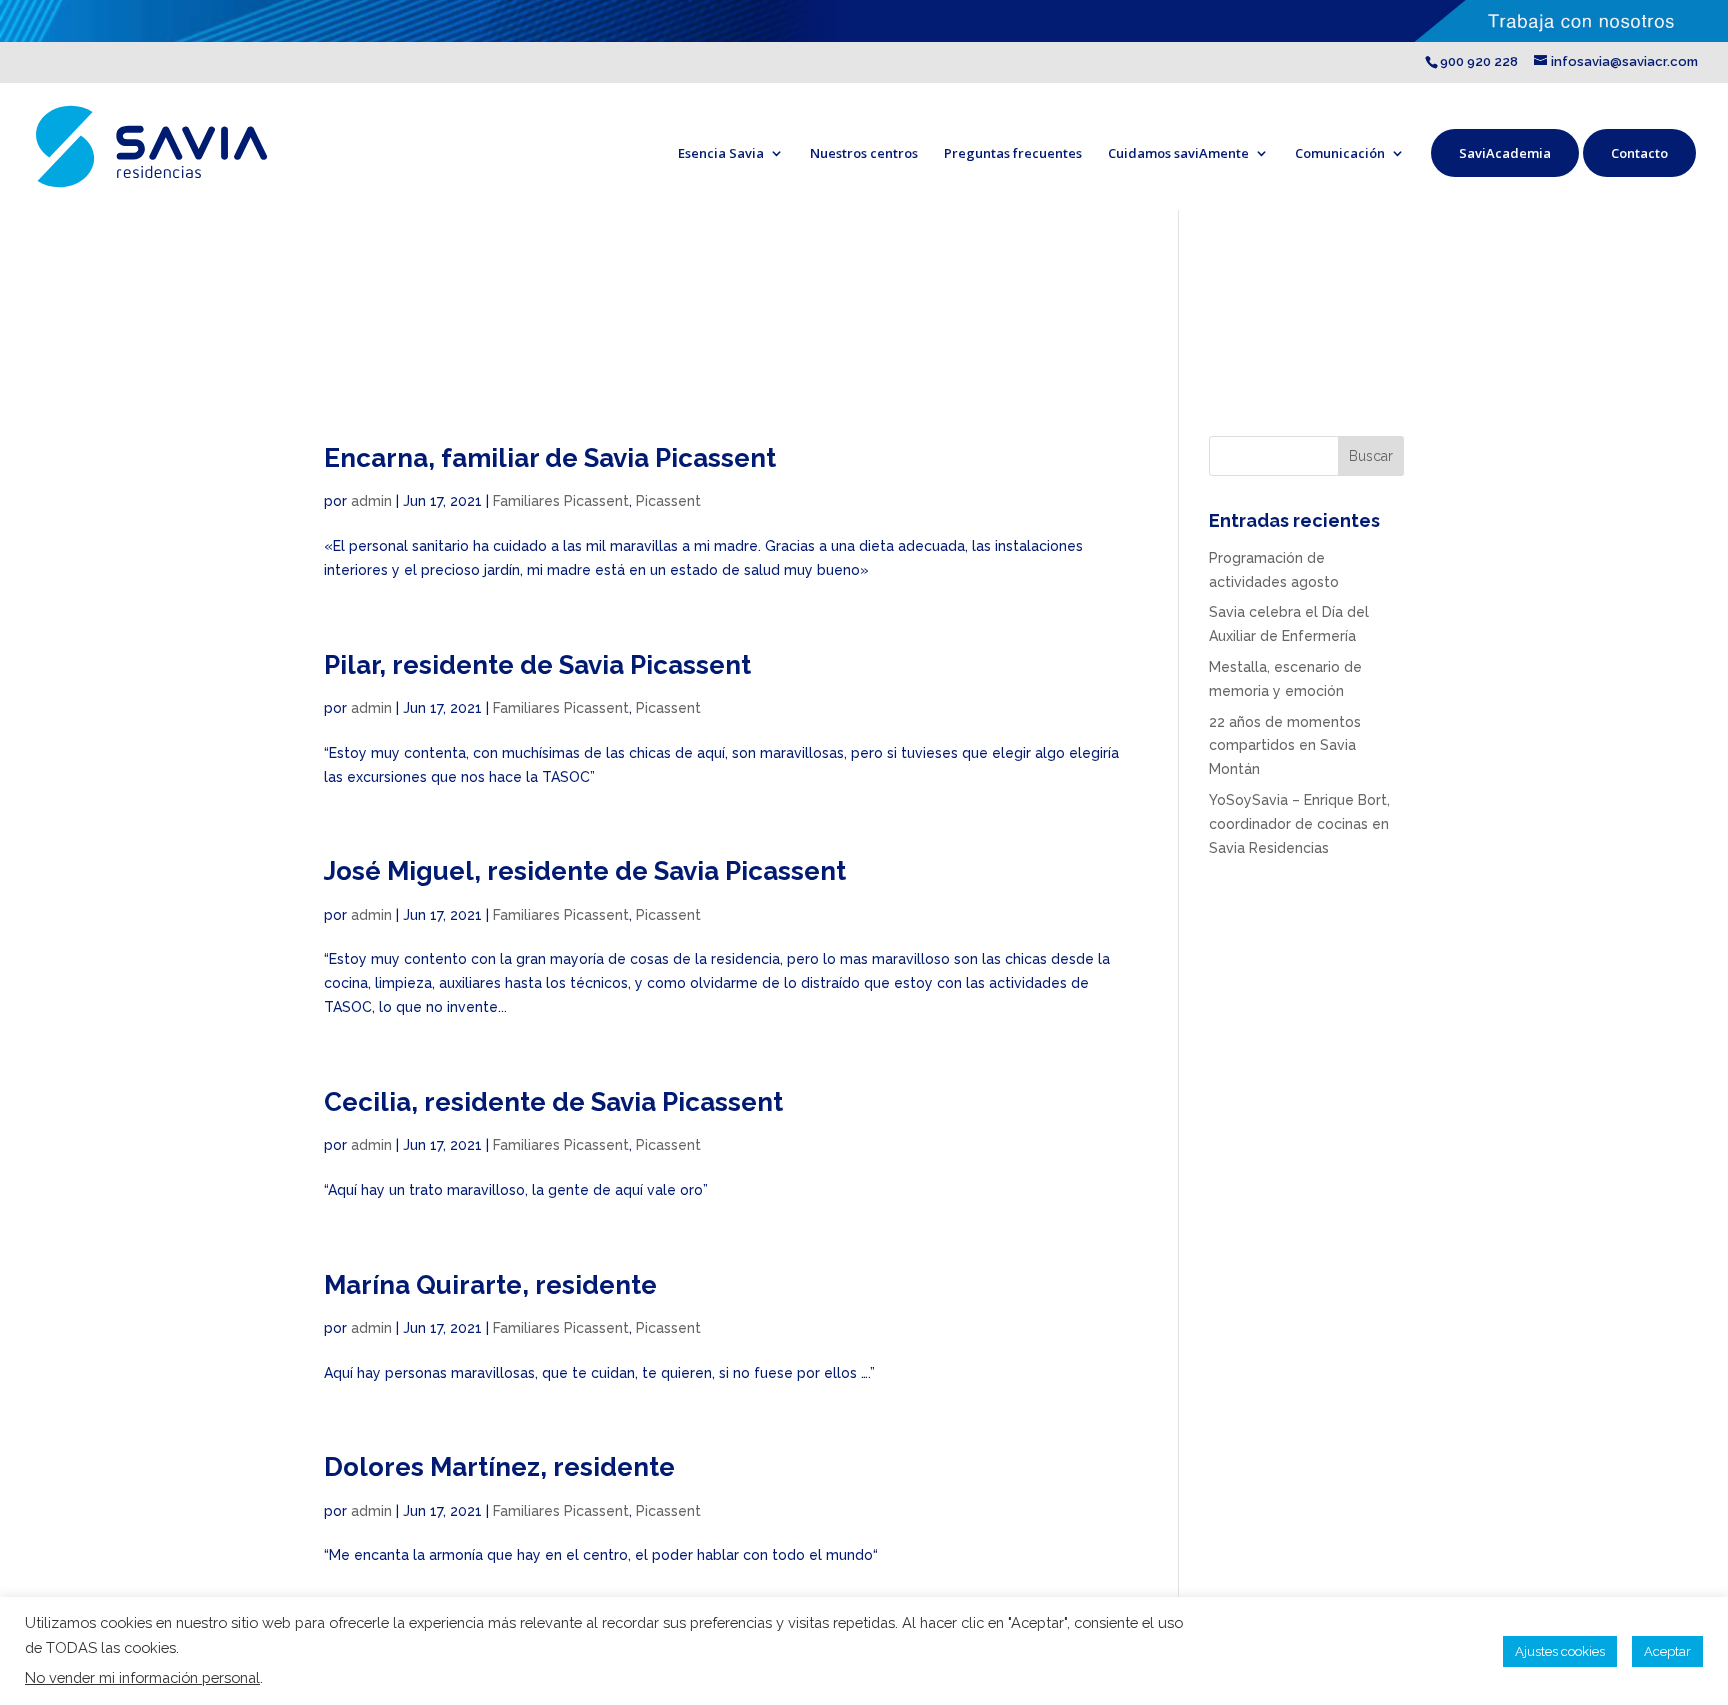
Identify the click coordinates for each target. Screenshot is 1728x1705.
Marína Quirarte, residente (490, 1285)
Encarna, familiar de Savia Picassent (550, 458)
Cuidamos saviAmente (1178, 153)
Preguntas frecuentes (1013, 153)
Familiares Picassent (561, 501)
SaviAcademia (1505, 153)
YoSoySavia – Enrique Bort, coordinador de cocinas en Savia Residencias (1299, 824)
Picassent (668, 501)
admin (371, 501)
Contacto (1639, 153)
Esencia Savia (721, 153)
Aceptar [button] (1667, 1651)
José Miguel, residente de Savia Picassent (585, 871)
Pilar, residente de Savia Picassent (537, 665)
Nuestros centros (864, 153)
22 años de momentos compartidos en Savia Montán (1285, 746)
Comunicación (1340, 153)
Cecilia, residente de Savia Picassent (553, 1102)
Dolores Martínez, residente (499, 1467)
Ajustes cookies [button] (1560, 1651)
